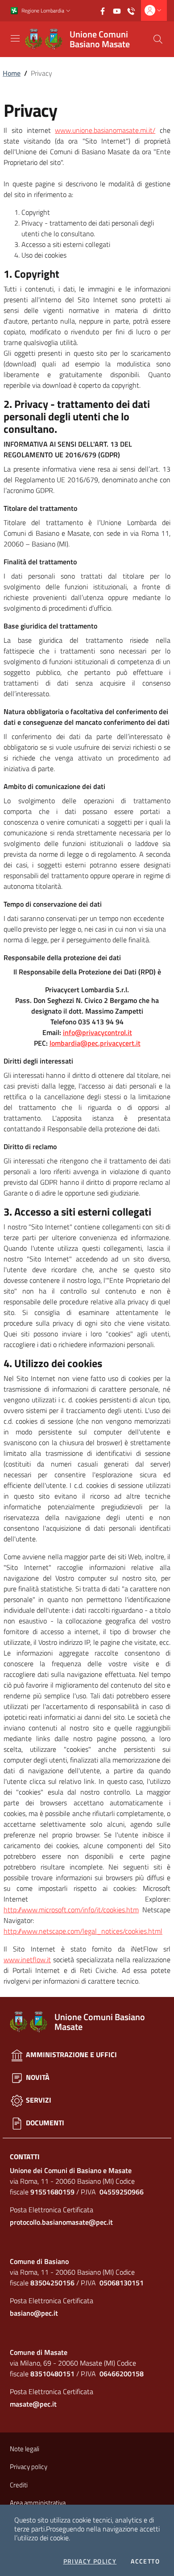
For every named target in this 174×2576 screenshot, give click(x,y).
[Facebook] (105, 10)
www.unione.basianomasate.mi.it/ (105, 130)
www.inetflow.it (27, 1960)
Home (12, 73)
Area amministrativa (38, 2503)
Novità (37, 2077)
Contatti (25, 2157)
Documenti (44, 2123)
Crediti (19, 2485)
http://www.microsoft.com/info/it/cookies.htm (71, 1910)
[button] (68, 11)
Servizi (38, 2100)
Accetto (145, 2561)
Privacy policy (90, 2561)
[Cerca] (158, 39)
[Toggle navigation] (15, 38)
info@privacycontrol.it (97, 1032)
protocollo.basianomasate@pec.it (61, 2222)
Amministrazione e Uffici (70, 2054)
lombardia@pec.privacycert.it (95, 1043)
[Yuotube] (120, 10)
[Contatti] (134, 10)
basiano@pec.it (34, 2313)
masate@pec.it (33, 2404)
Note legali (25, 2449)
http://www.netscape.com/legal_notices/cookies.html (83, 1931)
